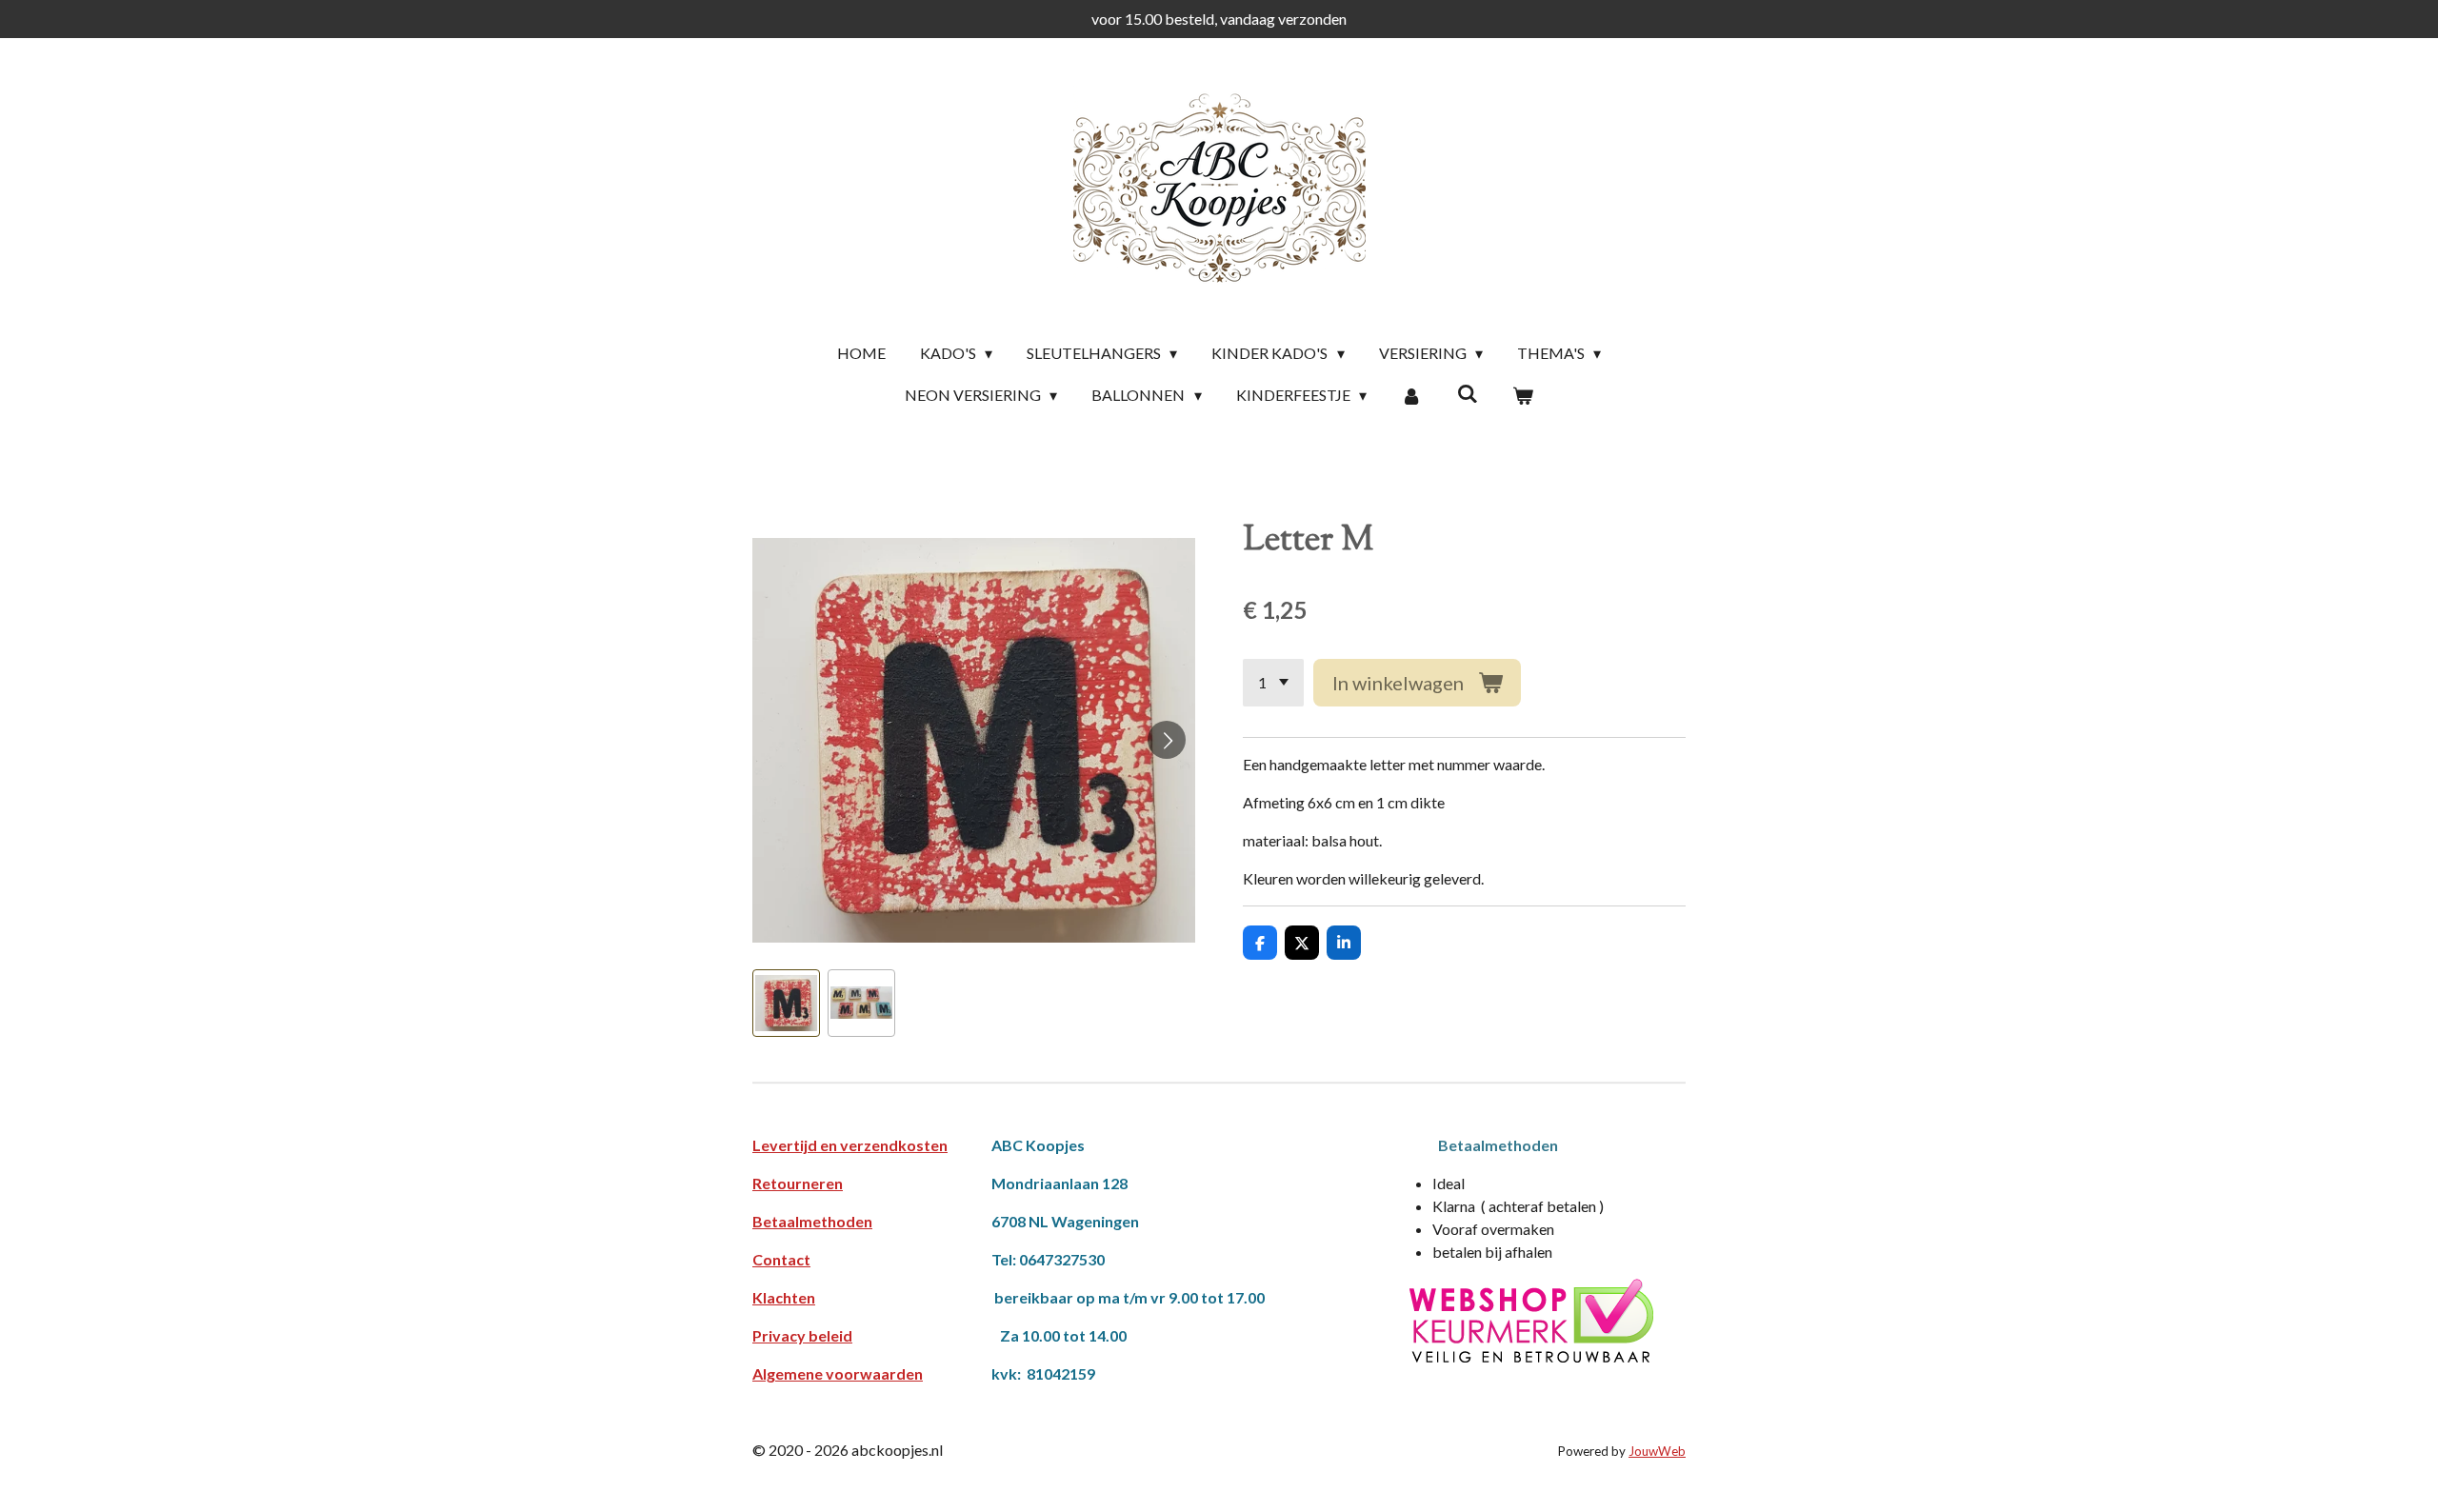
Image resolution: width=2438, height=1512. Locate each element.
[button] (786, 1003)
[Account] (1411, 395)
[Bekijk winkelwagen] (1523, 395)
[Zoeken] (1467, 393)
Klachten (784, 1297)
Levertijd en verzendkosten (850, 1145)
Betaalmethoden (812, 1221)
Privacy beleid (802, 1335)
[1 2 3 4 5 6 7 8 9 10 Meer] (1273, 683)
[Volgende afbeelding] (1167, 740)
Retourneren (798, 1183)
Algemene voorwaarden (838, 1373)
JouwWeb (1657, 1451)
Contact (781, 1259)
